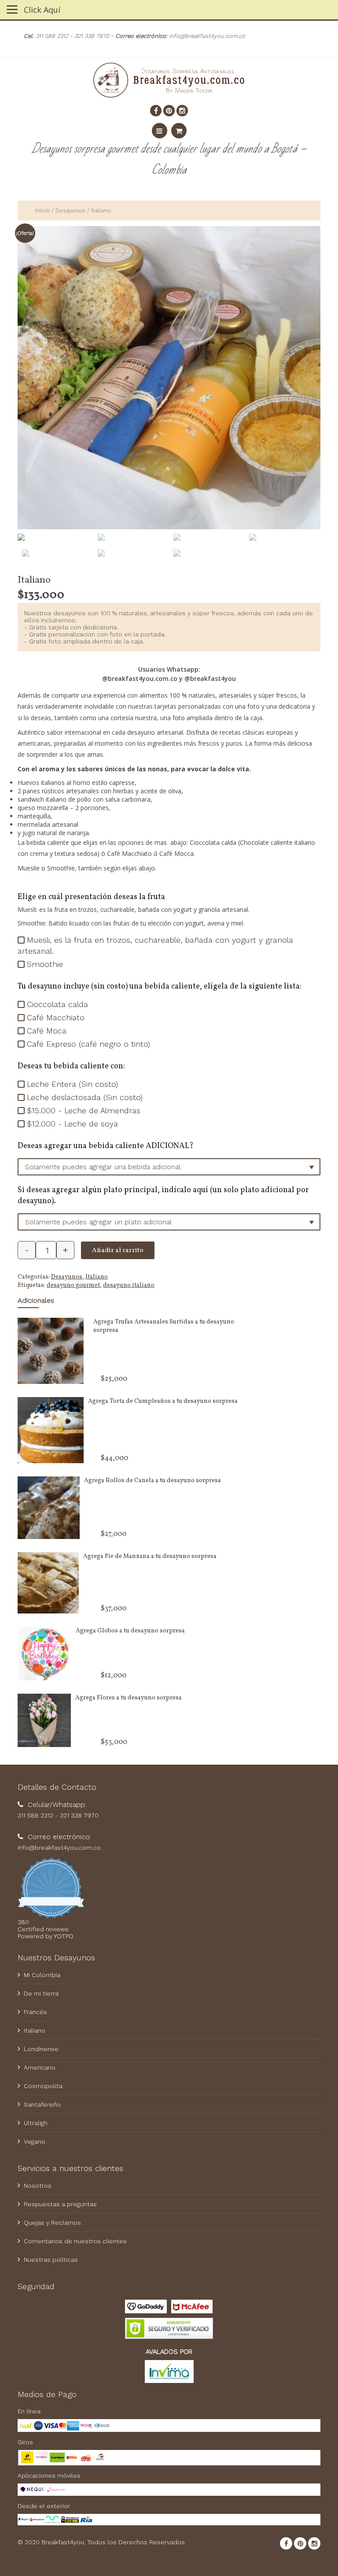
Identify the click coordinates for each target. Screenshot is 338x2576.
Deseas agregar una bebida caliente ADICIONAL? (106, 1146)
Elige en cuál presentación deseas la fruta (91, 897)
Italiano (97, 1277)
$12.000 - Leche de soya (72, 1124)
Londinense (41, 2049)
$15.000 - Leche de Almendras (84, 1110)
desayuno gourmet (73, 1285)
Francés (35, 2012)
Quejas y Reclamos (52, 2223)
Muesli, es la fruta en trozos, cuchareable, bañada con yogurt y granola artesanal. (155, 945)
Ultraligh (36, 2123)
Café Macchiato (56, 1017)
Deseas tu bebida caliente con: (71, 1066)
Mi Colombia (42, 1975)
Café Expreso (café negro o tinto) (88, 1044)
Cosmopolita (43, 2086)
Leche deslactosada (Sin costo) (85, 1097)
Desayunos (70, 210)
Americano (40, 2067)
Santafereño (42, 2104)
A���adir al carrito (136, 1390)
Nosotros (38, 2186)
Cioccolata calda (57, 1004)
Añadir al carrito (118, 1251)
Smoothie (45, 964)
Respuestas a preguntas (60, 2204)
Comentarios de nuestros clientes (75, 2241)
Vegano (35, 2141)
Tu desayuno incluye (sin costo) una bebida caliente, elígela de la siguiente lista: (160, 987)
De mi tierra (41, 1993)
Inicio (42, 210)
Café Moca (47, 1031)
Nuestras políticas (51, 2260)
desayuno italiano (129, 1285)
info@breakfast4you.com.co (59, 1847)
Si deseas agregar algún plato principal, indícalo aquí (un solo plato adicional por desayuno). (163, 1196)
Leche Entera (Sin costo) (72, 1084)
